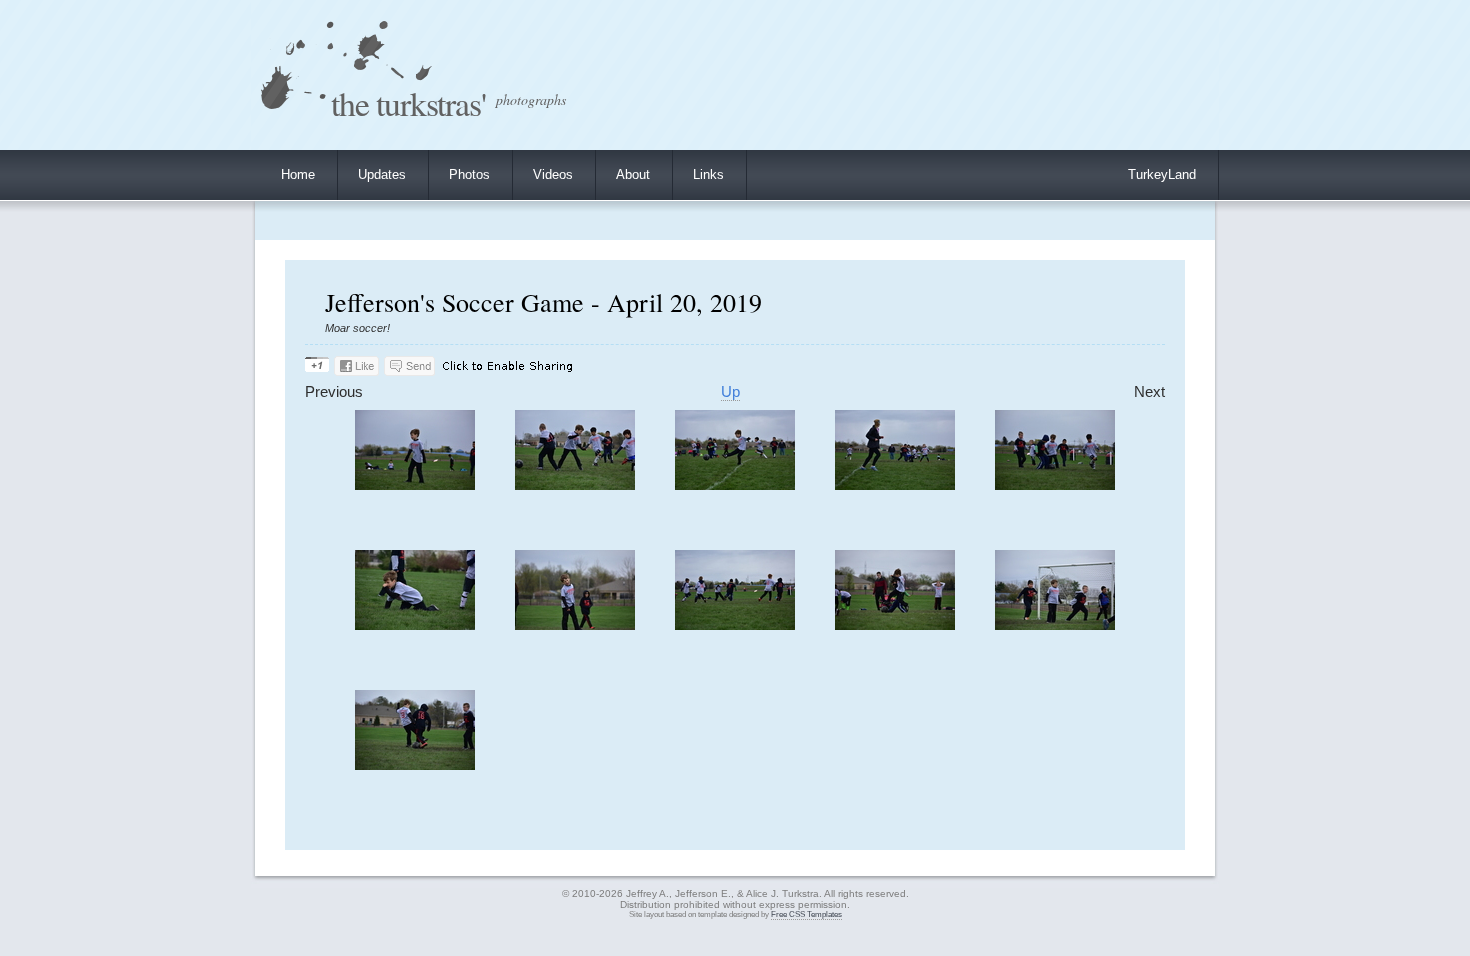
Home (298, 174)
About (633, 174)
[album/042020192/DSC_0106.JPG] (735, 625)
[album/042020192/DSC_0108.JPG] (895, 625)
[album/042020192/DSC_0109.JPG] (1055, 625)
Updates (382, 174)
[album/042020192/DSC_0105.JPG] (575, 625)
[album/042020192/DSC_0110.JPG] (415, 765)
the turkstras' (408, 102)
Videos (553, 174)
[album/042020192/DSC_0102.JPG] (895, 485)
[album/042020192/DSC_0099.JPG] (415, 485)
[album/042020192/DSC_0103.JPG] (1055, 485)
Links (708, 174)
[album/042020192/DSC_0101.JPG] (735, 485)
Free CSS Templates (806, 914)
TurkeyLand (1162, 174)
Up (730, 392)
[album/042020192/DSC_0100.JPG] (575, 485)
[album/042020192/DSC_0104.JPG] (415, 625)
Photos (469, 174)
